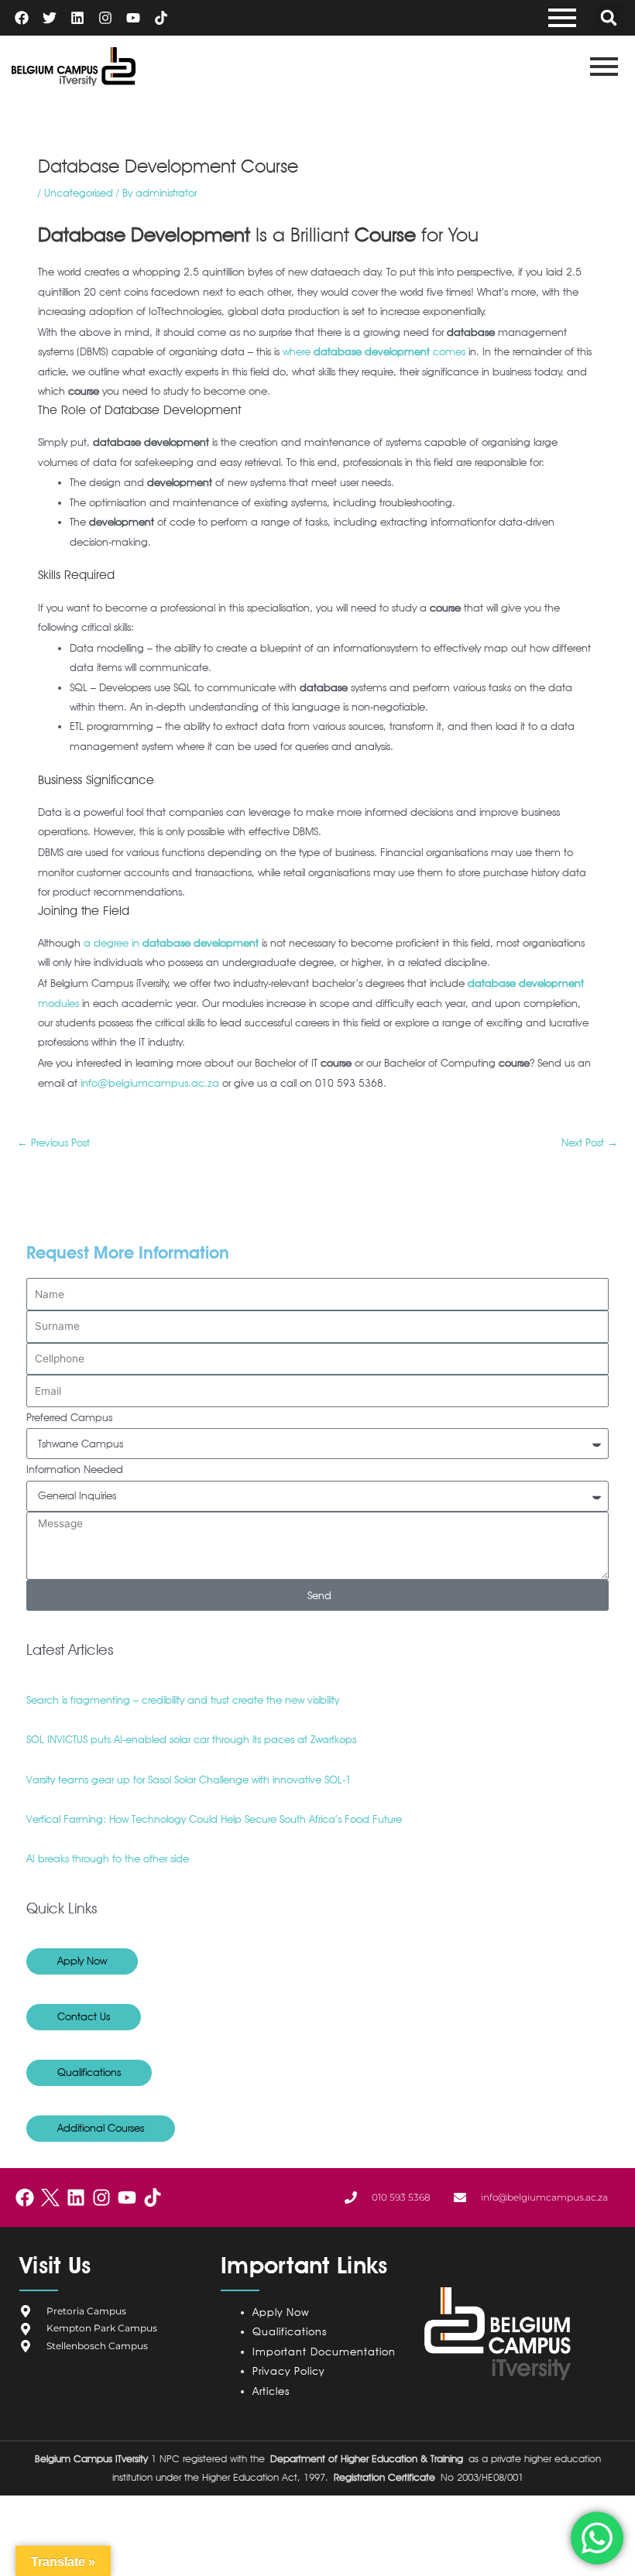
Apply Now (82, 1961)
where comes (374, 351)
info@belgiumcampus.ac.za (150, 1083)
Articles (271, 2391)
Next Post (590, 1142)
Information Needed (75, 1469)
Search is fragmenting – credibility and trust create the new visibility (183, 1700)
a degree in (171, 943)
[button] (609, 18)
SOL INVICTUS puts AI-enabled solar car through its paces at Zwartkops (191, 1739)
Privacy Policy (292, 2371)
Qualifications (89, 2072)
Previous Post (53, 1142)
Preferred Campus (69, 1417)
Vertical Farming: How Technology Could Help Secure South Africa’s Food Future (214, 1819)
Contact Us (84, 2016)
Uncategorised (79, 193)
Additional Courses (101, 2128)
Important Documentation (324, 2352)
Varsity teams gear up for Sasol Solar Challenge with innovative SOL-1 (189, 1780)
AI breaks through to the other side (108, 1858)
